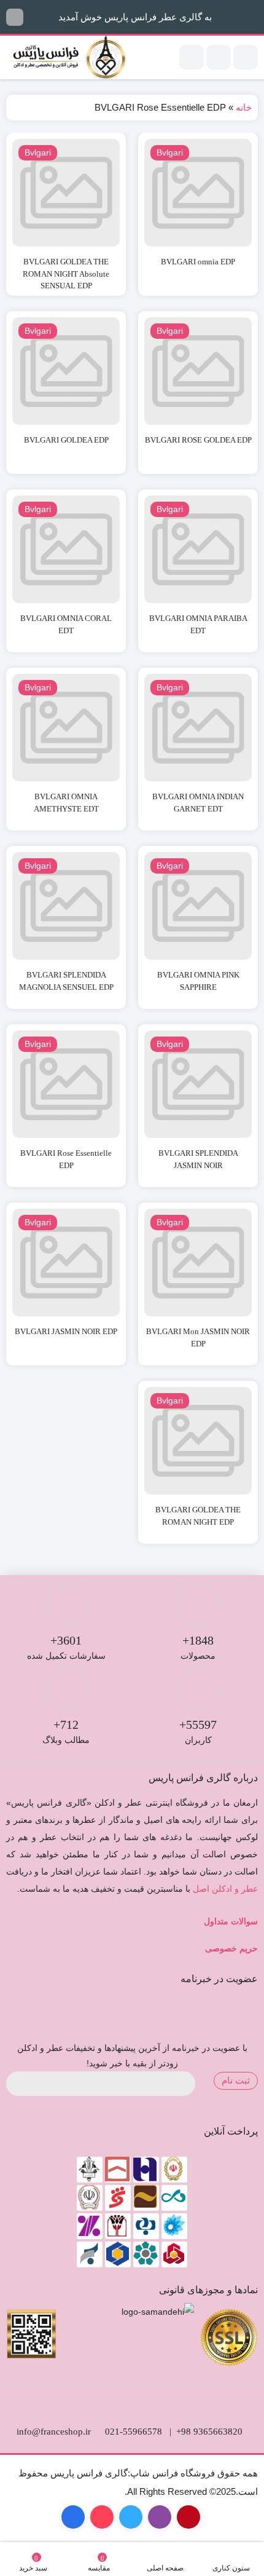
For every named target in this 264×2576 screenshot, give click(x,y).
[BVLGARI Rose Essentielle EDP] (66, 1084)
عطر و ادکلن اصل (225, 1889)
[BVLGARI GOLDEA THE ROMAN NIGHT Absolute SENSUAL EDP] (66, 193)
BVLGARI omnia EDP (198, 262)
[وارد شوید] (219, 57)
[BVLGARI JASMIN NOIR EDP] (66, 1262)
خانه (244, 107)
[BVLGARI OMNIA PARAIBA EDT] (198, 549)
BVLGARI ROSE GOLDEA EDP (198, 440)
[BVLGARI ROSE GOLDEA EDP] (198, 371)
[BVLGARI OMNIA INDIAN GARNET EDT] (198, 728)
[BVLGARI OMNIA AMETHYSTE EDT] (66, 728)
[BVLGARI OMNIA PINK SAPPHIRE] (198, 906)
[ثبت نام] (192, 57)
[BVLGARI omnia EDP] (198, 193)
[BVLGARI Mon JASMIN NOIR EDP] (198, 1262)
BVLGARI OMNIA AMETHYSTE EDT (66, 803)
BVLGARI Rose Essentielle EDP (66, 1159)
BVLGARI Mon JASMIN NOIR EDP (198, 1337)
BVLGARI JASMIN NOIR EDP (66, 1331)
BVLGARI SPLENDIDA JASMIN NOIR (198, 1159)
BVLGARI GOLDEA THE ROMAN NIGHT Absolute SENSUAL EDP (66, 274)
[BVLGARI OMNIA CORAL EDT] (66, 549)
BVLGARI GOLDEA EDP (66, 440)
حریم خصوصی (231, 1949)
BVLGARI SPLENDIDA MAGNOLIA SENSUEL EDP (66, 981)
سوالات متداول (231, 1922)
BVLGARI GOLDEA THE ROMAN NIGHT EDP (198, 1516)
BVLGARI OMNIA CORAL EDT (66, 624)
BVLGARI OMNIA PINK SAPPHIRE (198, 981)
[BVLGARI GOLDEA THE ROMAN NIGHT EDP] (198, 1441)
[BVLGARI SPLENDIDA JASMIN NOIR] (198, 1084)
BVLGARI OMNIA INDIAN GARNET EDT (198, 803)
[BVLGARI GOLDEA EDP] (66, 371)
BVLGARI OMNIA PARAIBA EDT (198, 624)
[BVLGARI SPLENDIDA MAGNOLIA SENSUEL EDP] (66, 906)
